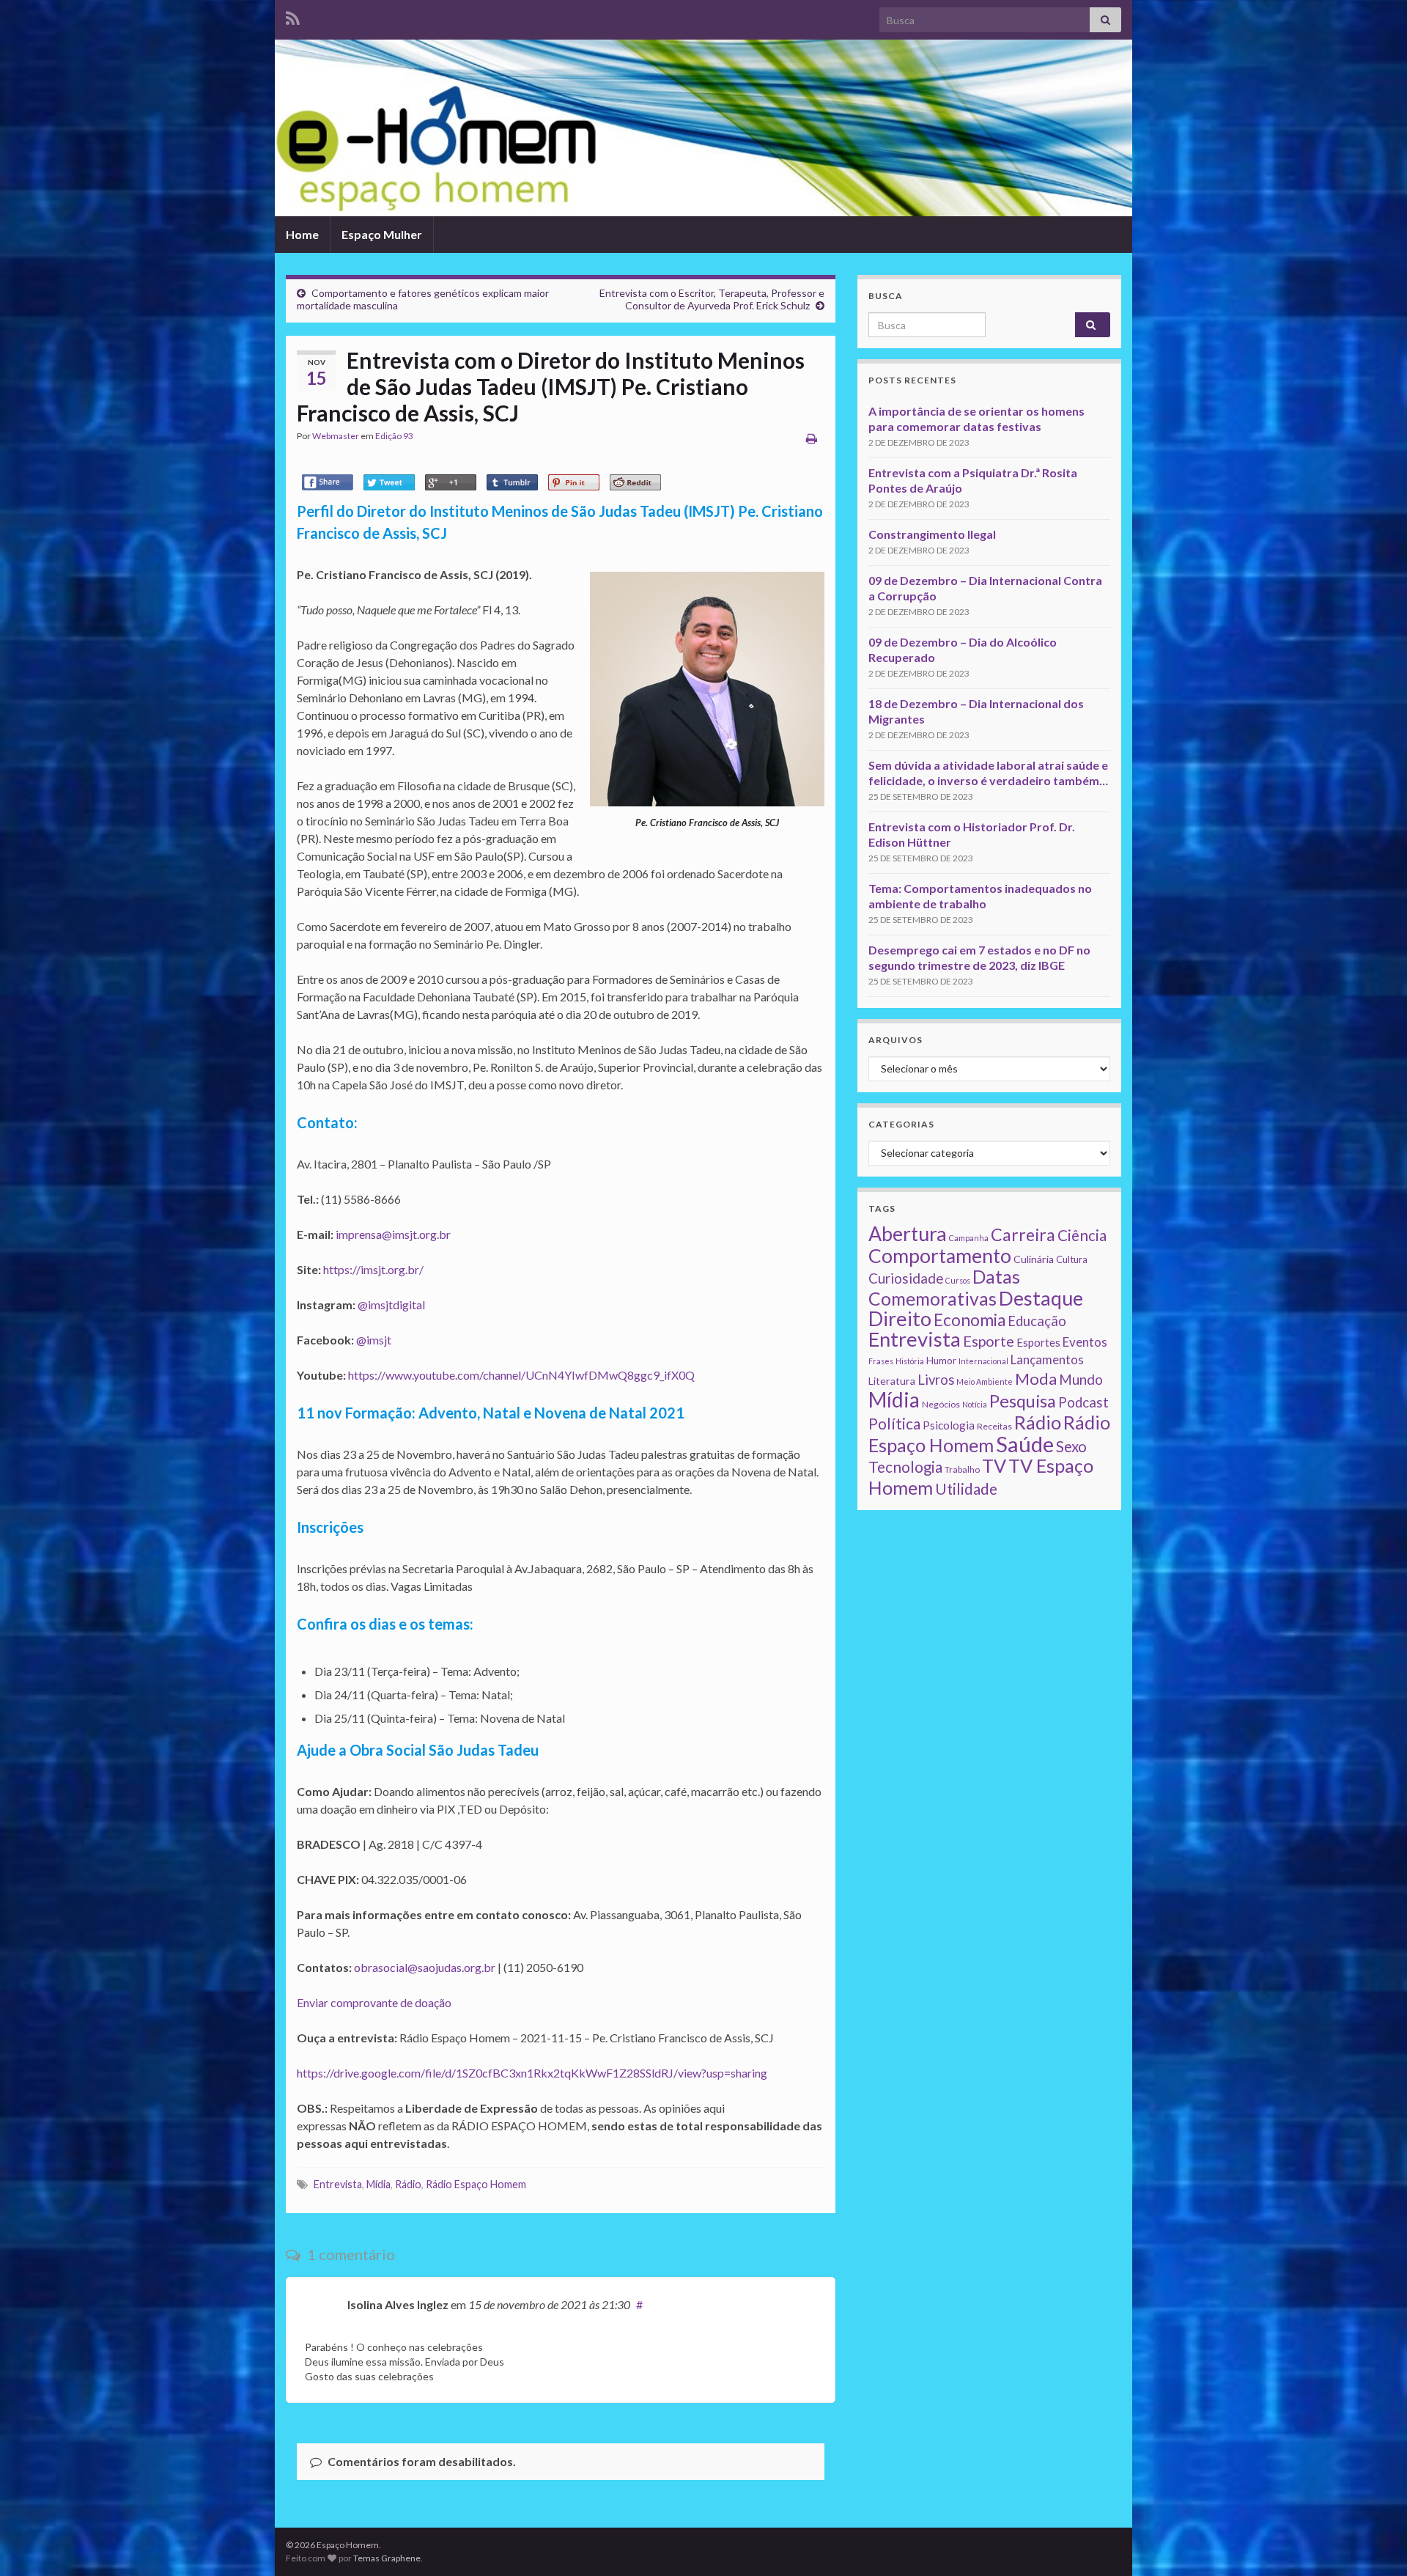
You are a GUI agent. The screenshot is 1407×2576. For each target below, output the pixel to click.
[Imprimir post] (812, 438)
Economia (970, 1320)
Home (302, 234)
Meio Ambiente (985, 1381)
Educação (1037, 1321)
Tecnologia (905, 1467)
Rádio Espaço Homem (476, 2184)
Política (894, 1424)
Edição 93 (394, 436)
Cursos (958, 1280)
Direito (900, 1318)
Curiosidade (906, 1278)
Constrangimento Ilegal (932, 534)
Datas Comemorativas (944, 1288)
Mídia (378, 2184)
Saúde (1025, 1444)
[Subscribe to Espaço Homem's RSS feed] (293, 16)
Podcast (1083, 1402)
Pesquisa (1023, 1401)
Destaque (1041, 1298)
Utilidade (966, 1489)
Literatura (892, 1381)
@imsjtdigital (391, 1304)
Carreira (1023, 1234)
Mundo (1081, 1379)
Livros (936, 1380)
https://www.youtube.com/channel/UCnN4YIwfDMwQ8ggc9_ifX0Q (521, 1375)
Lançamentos (1047, 1359)
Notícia (975, 1404)
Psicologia (949, 1425)
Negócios (941, 1404)
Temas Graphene (387, 2558)
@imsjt (374, 1340)
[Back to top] (1374, 2543)
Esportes (1038, 1342)
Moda (1036, 1379)
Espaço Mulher (382, 234)
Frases (881, 1361)
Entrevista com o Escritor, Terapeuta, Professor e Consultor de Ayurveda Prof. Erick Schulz (712, 299)
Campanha (969, 1238)
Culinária (1034, 1259)
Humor (941, 1361)
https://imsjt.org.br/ (373, 1269)
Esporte (989, 1341)
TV (994, 1465)
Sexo (1071, 1446)
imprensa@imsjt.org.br (393, 1234)
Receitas (994, 1426)
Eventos (1085, 1342)
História (910, 1361)
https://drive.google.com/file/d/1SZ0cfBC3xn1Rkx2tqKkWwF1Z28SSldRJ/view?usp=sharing (532, 2073)
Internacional (983, 1361)
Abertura (908, 1234)
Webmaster (336, 436)
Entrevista (338, 2184)
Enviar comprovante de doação (374, 2002)
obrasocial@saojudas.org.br (425, 1967)
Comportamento (940, 1256)
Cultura (1072, 1259)
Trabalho (962, 1469)
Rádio (408, 2184)
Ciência (1082, 1235)
